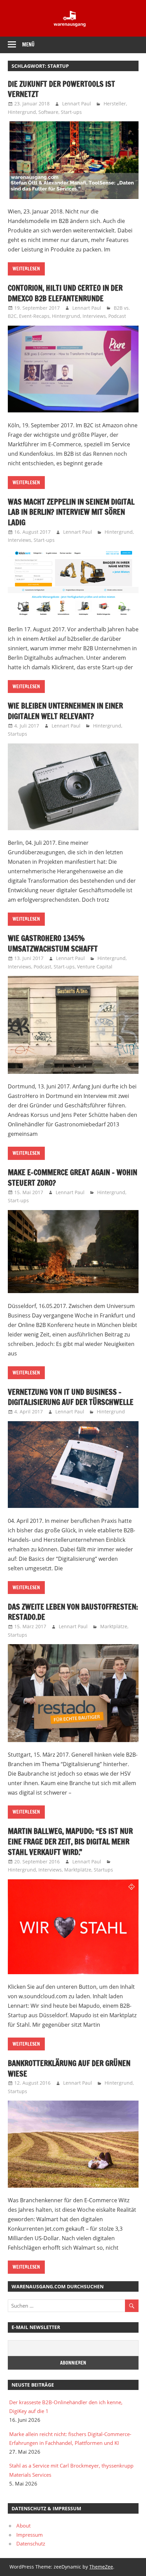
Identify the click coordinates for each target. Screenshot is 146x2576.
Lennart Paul (77, 104)
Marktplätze (114, 1626)
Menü (28, 45)
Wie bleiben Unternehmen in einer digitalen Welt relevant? (65, 711)
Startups (17, 734)
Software (48, 112)
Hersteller (115, 104)
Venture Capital (95, 967)
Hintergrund (22, 112)
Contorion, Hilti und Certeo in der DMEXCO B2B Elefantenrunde (65, 293)
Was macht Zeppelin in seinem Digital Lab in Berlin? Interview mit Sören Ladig (71, 512)
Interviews (94, 316)
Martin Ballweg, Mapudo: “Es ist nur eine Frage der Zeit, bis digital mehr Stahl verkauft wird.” (70, 1842)
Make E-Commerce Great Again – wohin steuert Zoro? (72, 1178)
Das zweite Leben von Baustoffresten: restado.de (73, 1612)
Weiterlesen (26, 269)
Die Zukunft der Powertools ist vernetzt (61, 89)
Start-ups (71, 112)
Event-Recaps (34, 316)
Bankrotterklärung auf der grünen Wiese (69, 2068)
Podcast (117, 316)
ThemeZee (101, 2567)
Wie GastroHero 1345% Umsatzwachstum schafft (53, 943)
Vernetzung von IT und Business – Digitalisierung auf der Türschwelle (71, 1397)
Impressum (30, 2535)
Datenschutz (31, 2543)
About (23, 2526)
